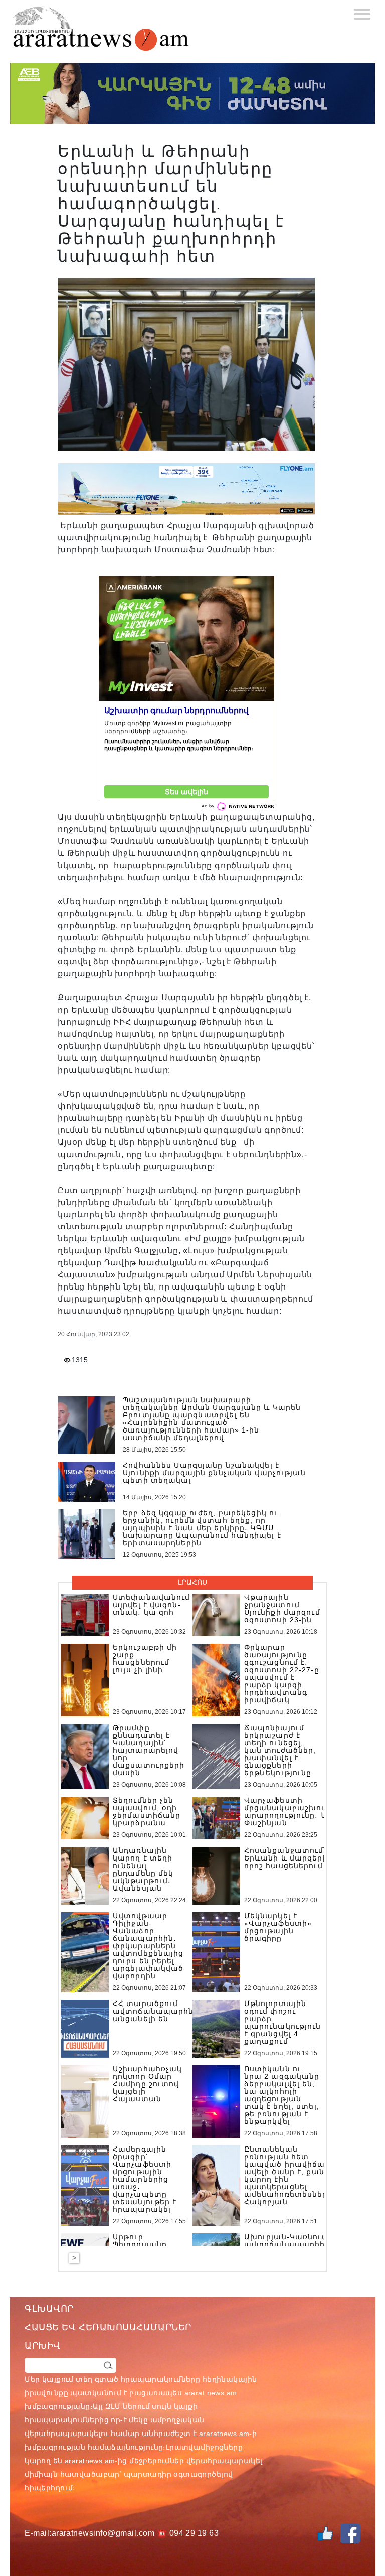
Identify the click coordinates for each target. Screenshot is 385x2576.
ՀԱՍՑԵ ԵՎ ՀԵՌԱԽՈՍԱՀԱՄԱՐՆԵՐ (108, 2327)
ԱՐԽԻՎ (43, 2346)
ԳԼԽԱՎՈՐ (49, 2309)
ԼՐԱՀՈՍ (192, 1582)
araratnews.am (224, 2434)
